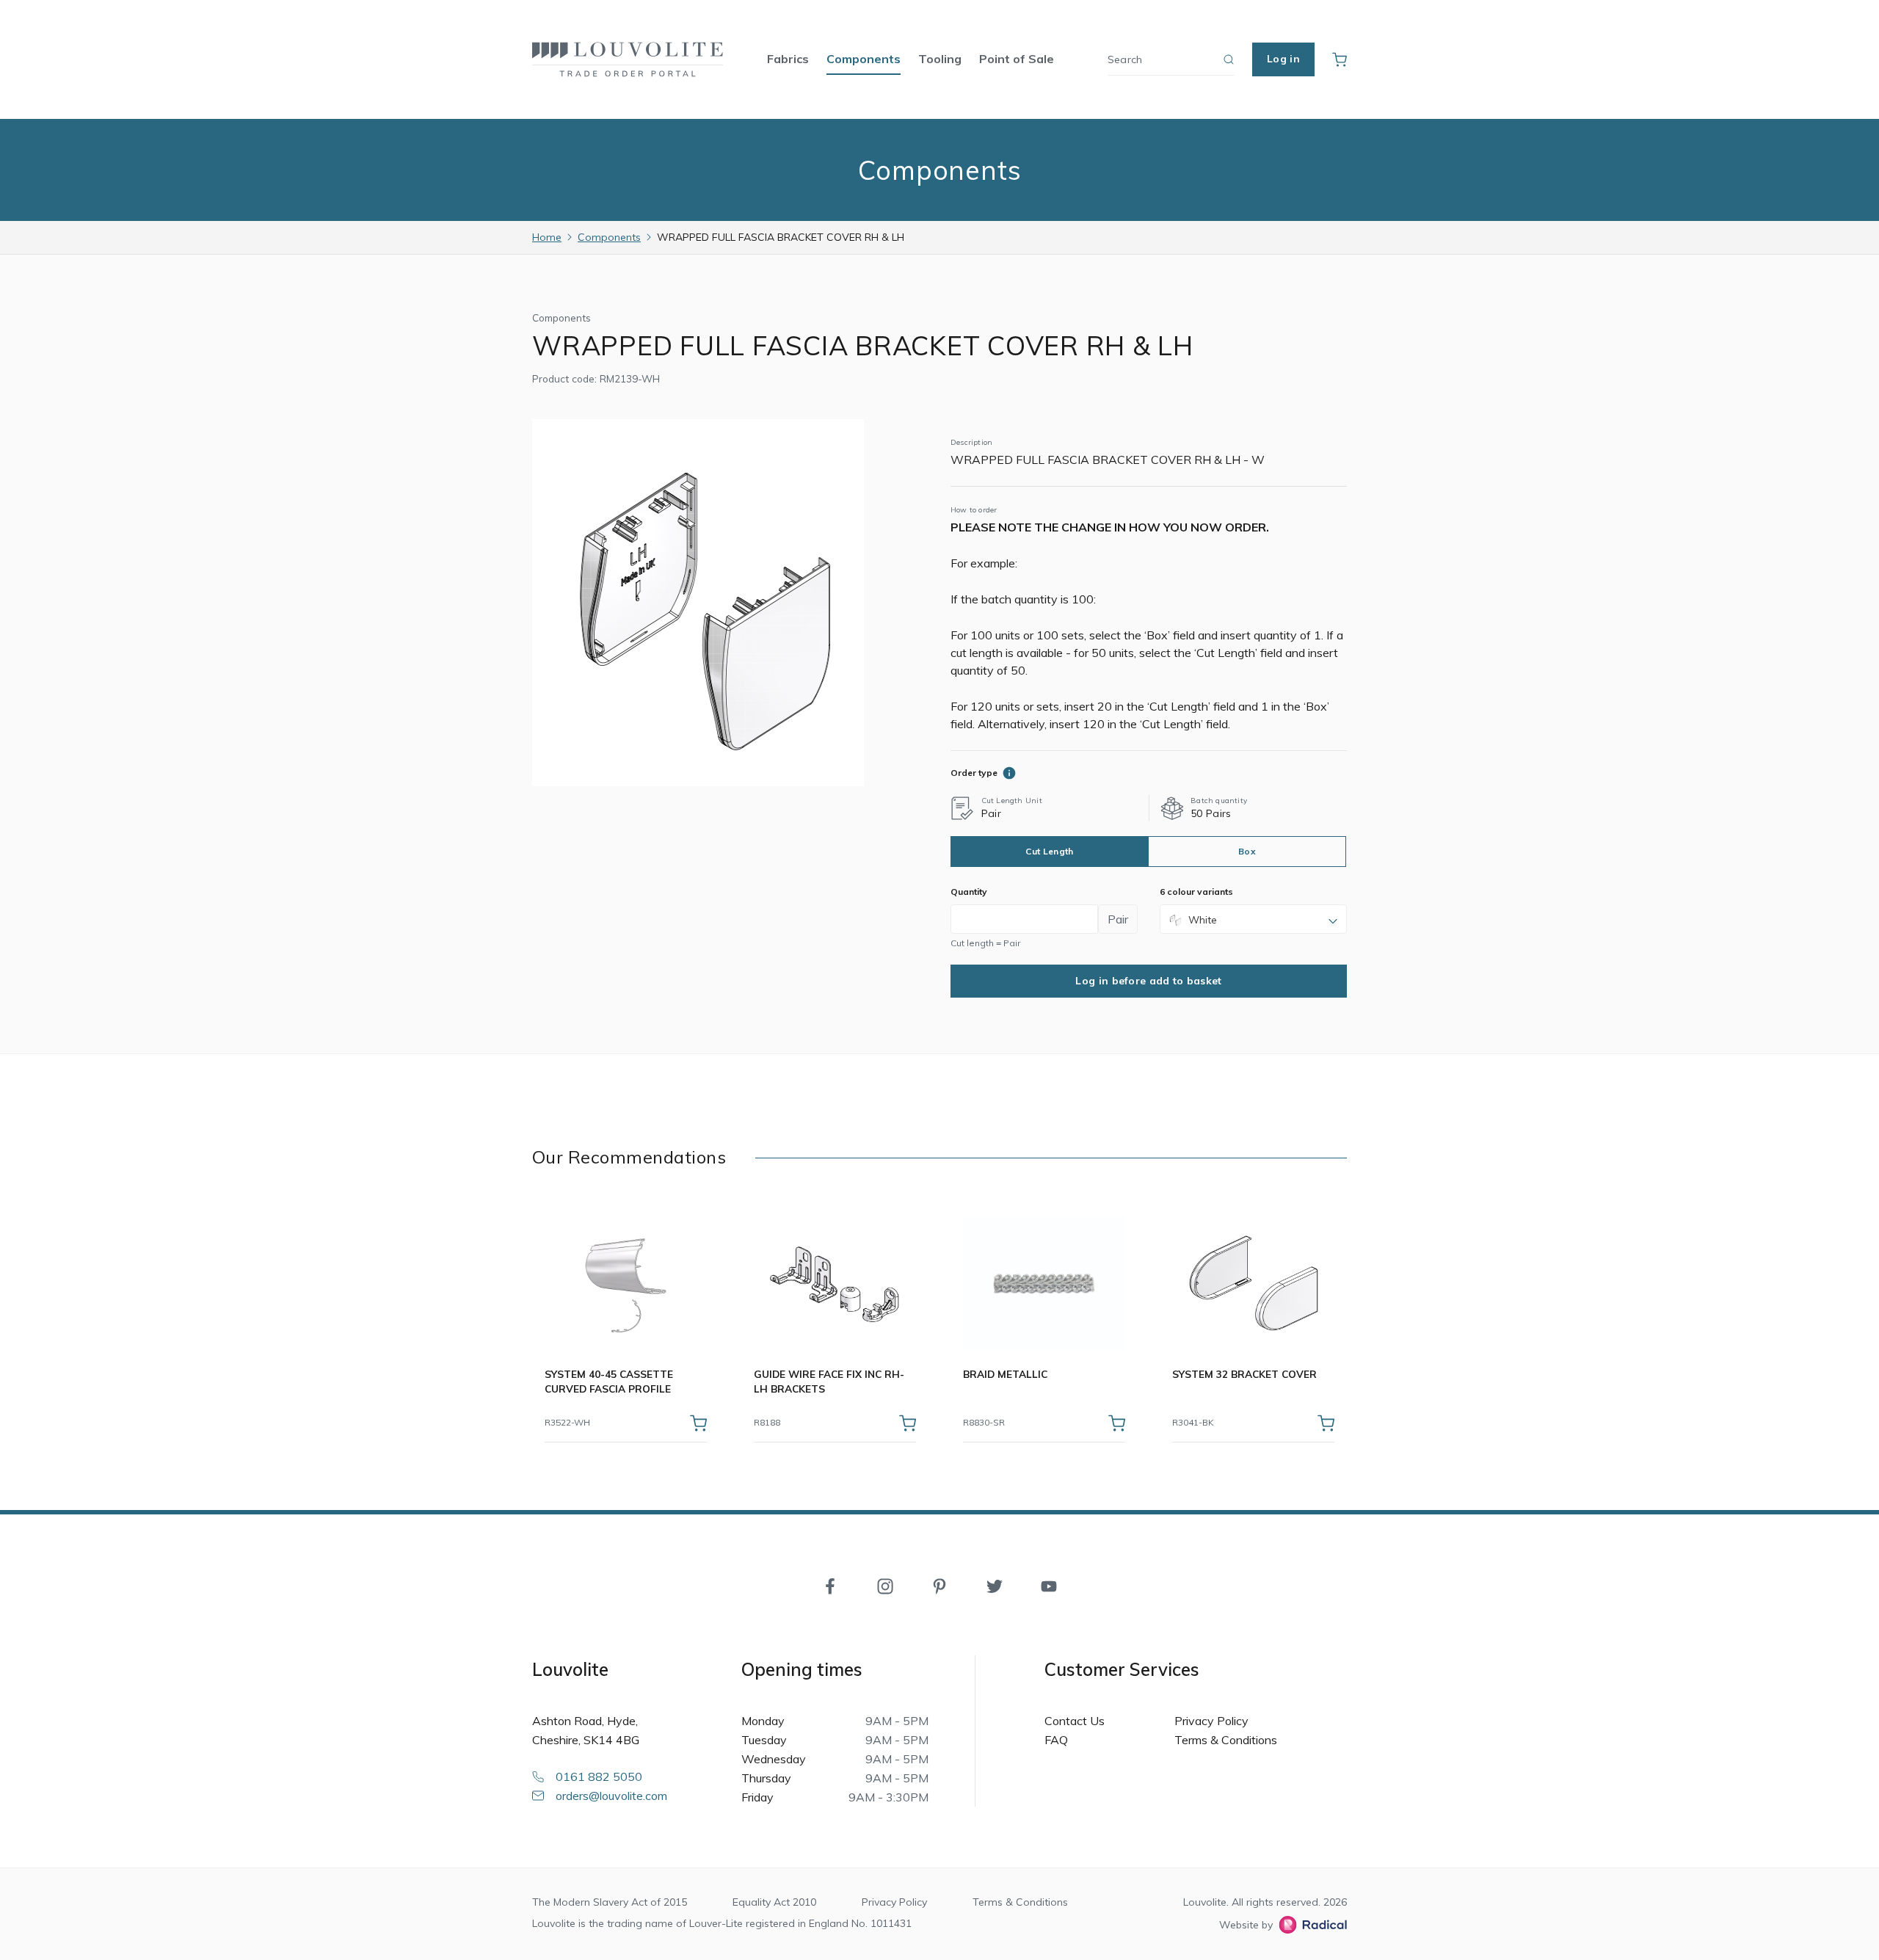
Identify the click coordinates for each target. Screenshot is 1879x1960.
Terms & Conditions (1226, 1740)
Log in (1283, 59)
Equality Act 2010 (774, 1902)
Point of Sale (1017, 59)
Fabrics (788, 59)
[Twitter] (995, 1585)
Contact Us (1075, 1721)
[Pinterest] (939, 1585)
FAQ (1056, 1740)
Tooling (940, 59)
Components (864, 59)
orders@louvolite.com (611, 1796)
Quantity (969, 892)
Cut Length (1049, 851)
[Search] (1229, 59)
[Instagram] (885, 1585)
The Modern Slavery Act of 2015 (610, 1902)
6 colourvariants (1196, 892)
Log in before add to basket (1148, 981)
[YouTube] (1049, 1585)
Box (1247, 851)
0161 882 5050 (599, 1776)
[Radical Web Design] (1310, 1925)
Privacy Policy (1211, 1721)
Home (547, 237)
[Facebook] (830, 1585)
